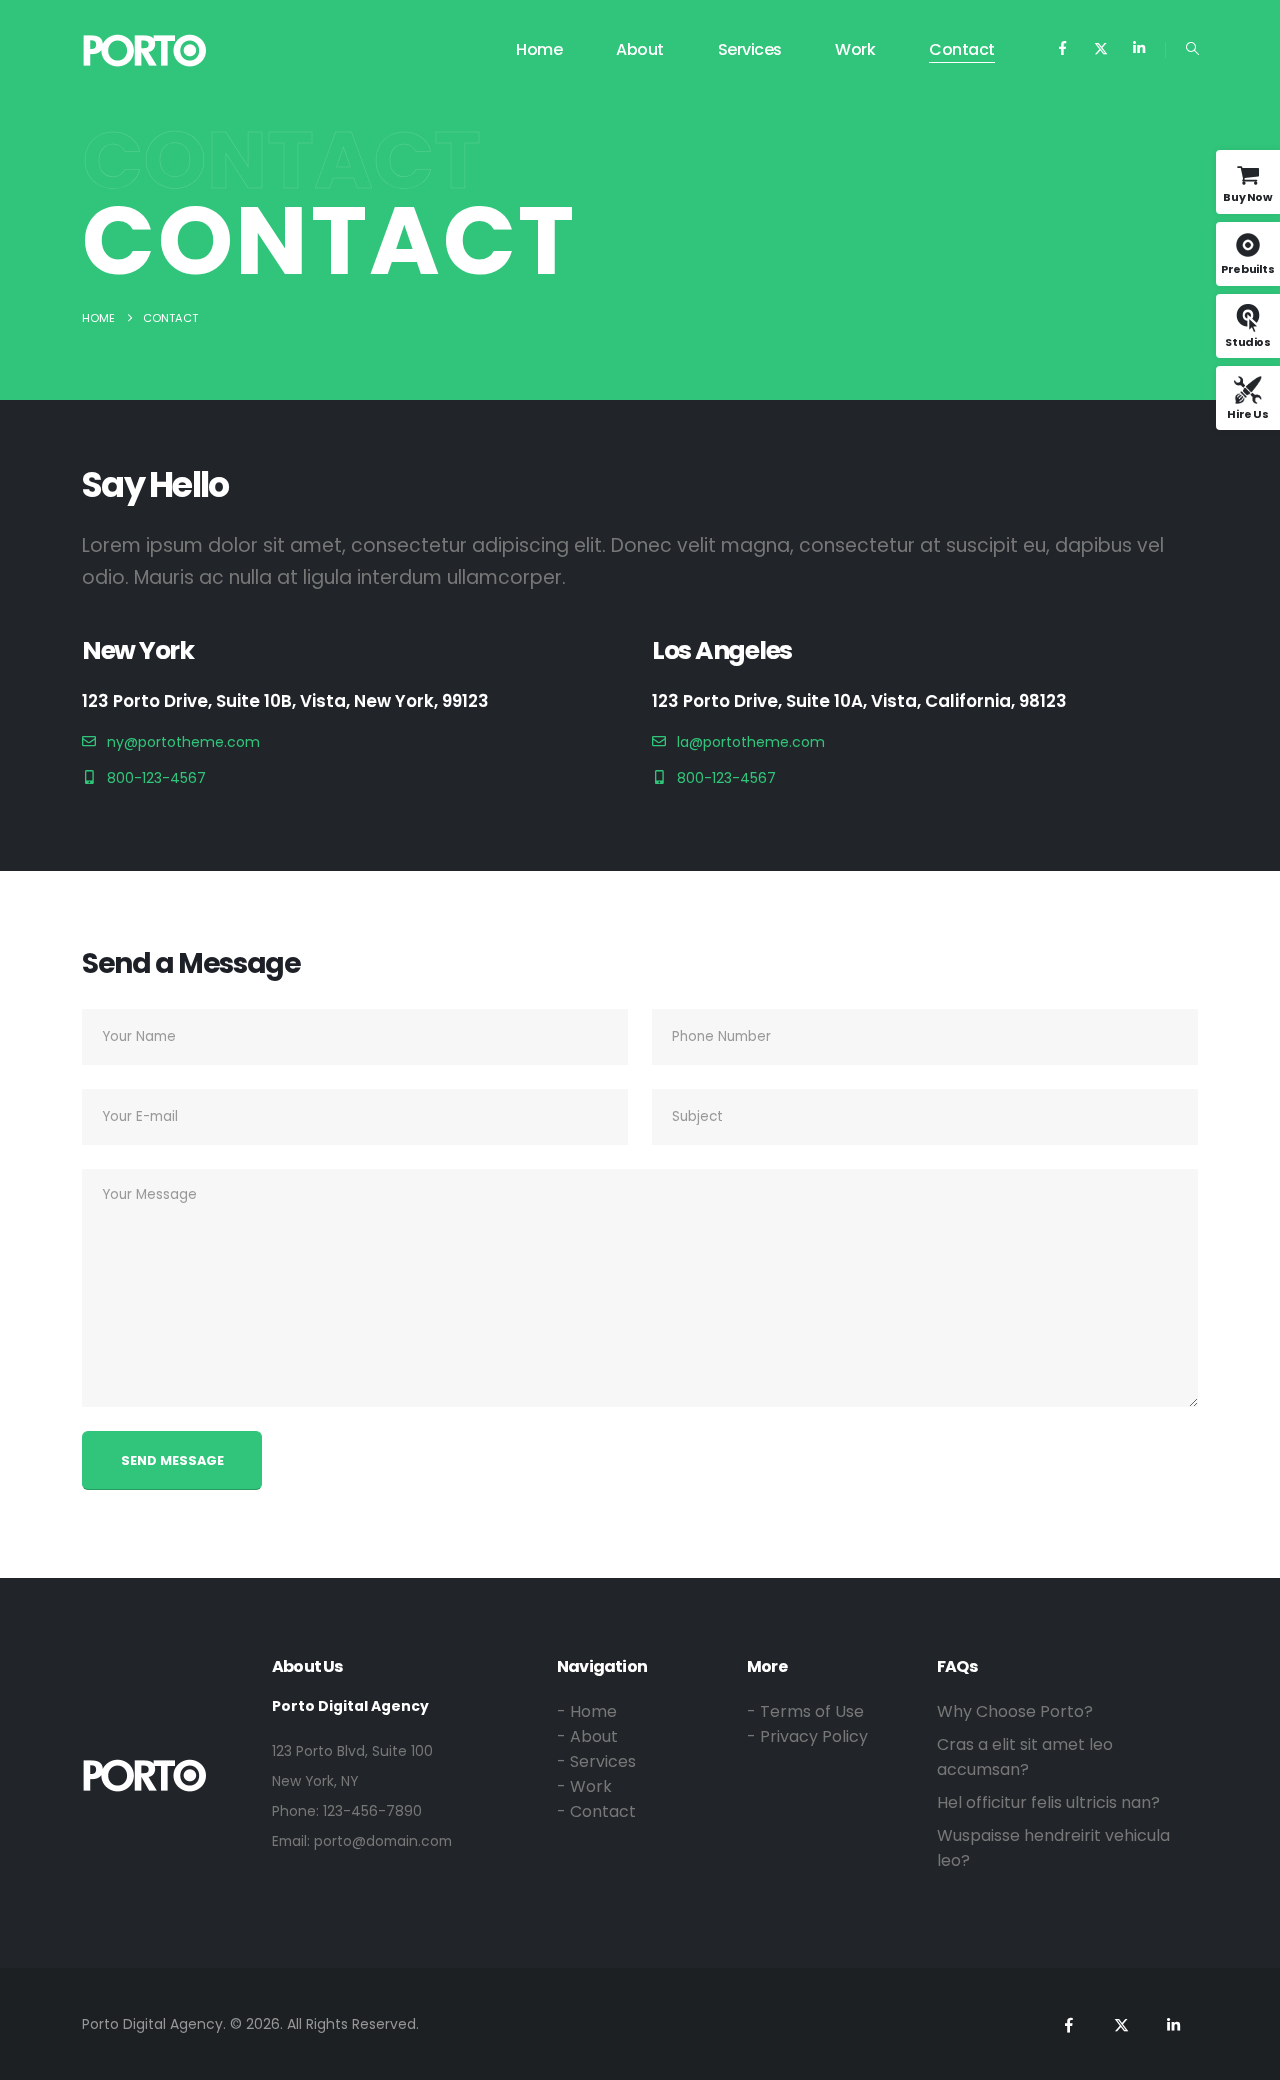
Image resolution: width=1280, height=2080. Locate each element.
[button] (1192, 49)
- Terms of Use (805, 1711)
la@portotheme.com (751, 742)
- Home (587, 1711)
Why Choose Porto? (1015, 1711)
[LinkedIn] (1138, 48)
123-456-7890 (372, 1811)
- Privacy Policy (807, 1736)
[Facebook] (1062, 48)
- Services (596, 1761)
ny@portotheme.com (183, 742)
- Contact (596, 1811)
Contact (962, 49)
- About (587, 1736)
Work (855, 49)
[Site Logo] (144, 50)
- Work (584, 1786)
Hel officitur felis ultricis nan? (1048, 1802)
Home (539, 49)
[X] (1100, 48)
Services (750, 49)
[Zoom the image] (144, 1770)
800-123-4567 (156, 778)
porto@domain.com (383, 1841)
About (640, 49)
